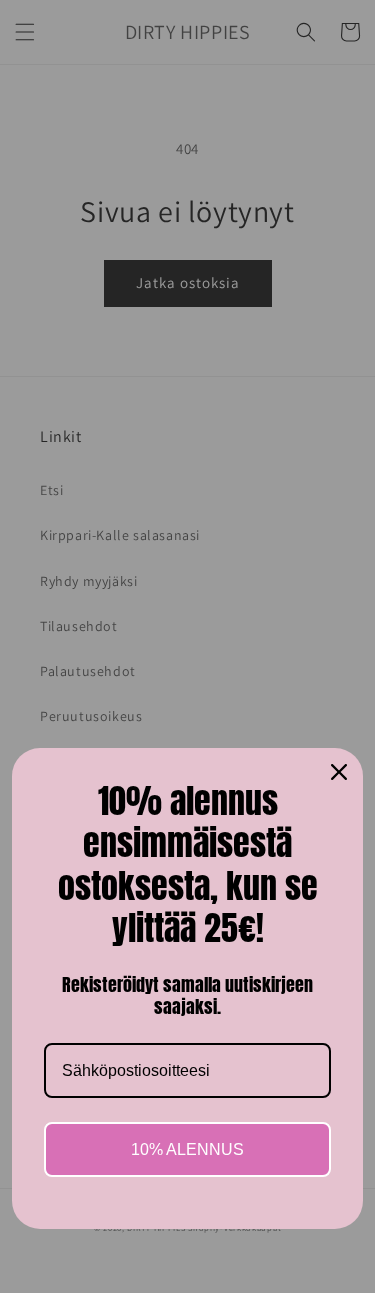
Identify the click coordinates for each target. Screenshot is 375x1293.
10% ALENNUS (187, 1149)
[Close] (339, 772)
